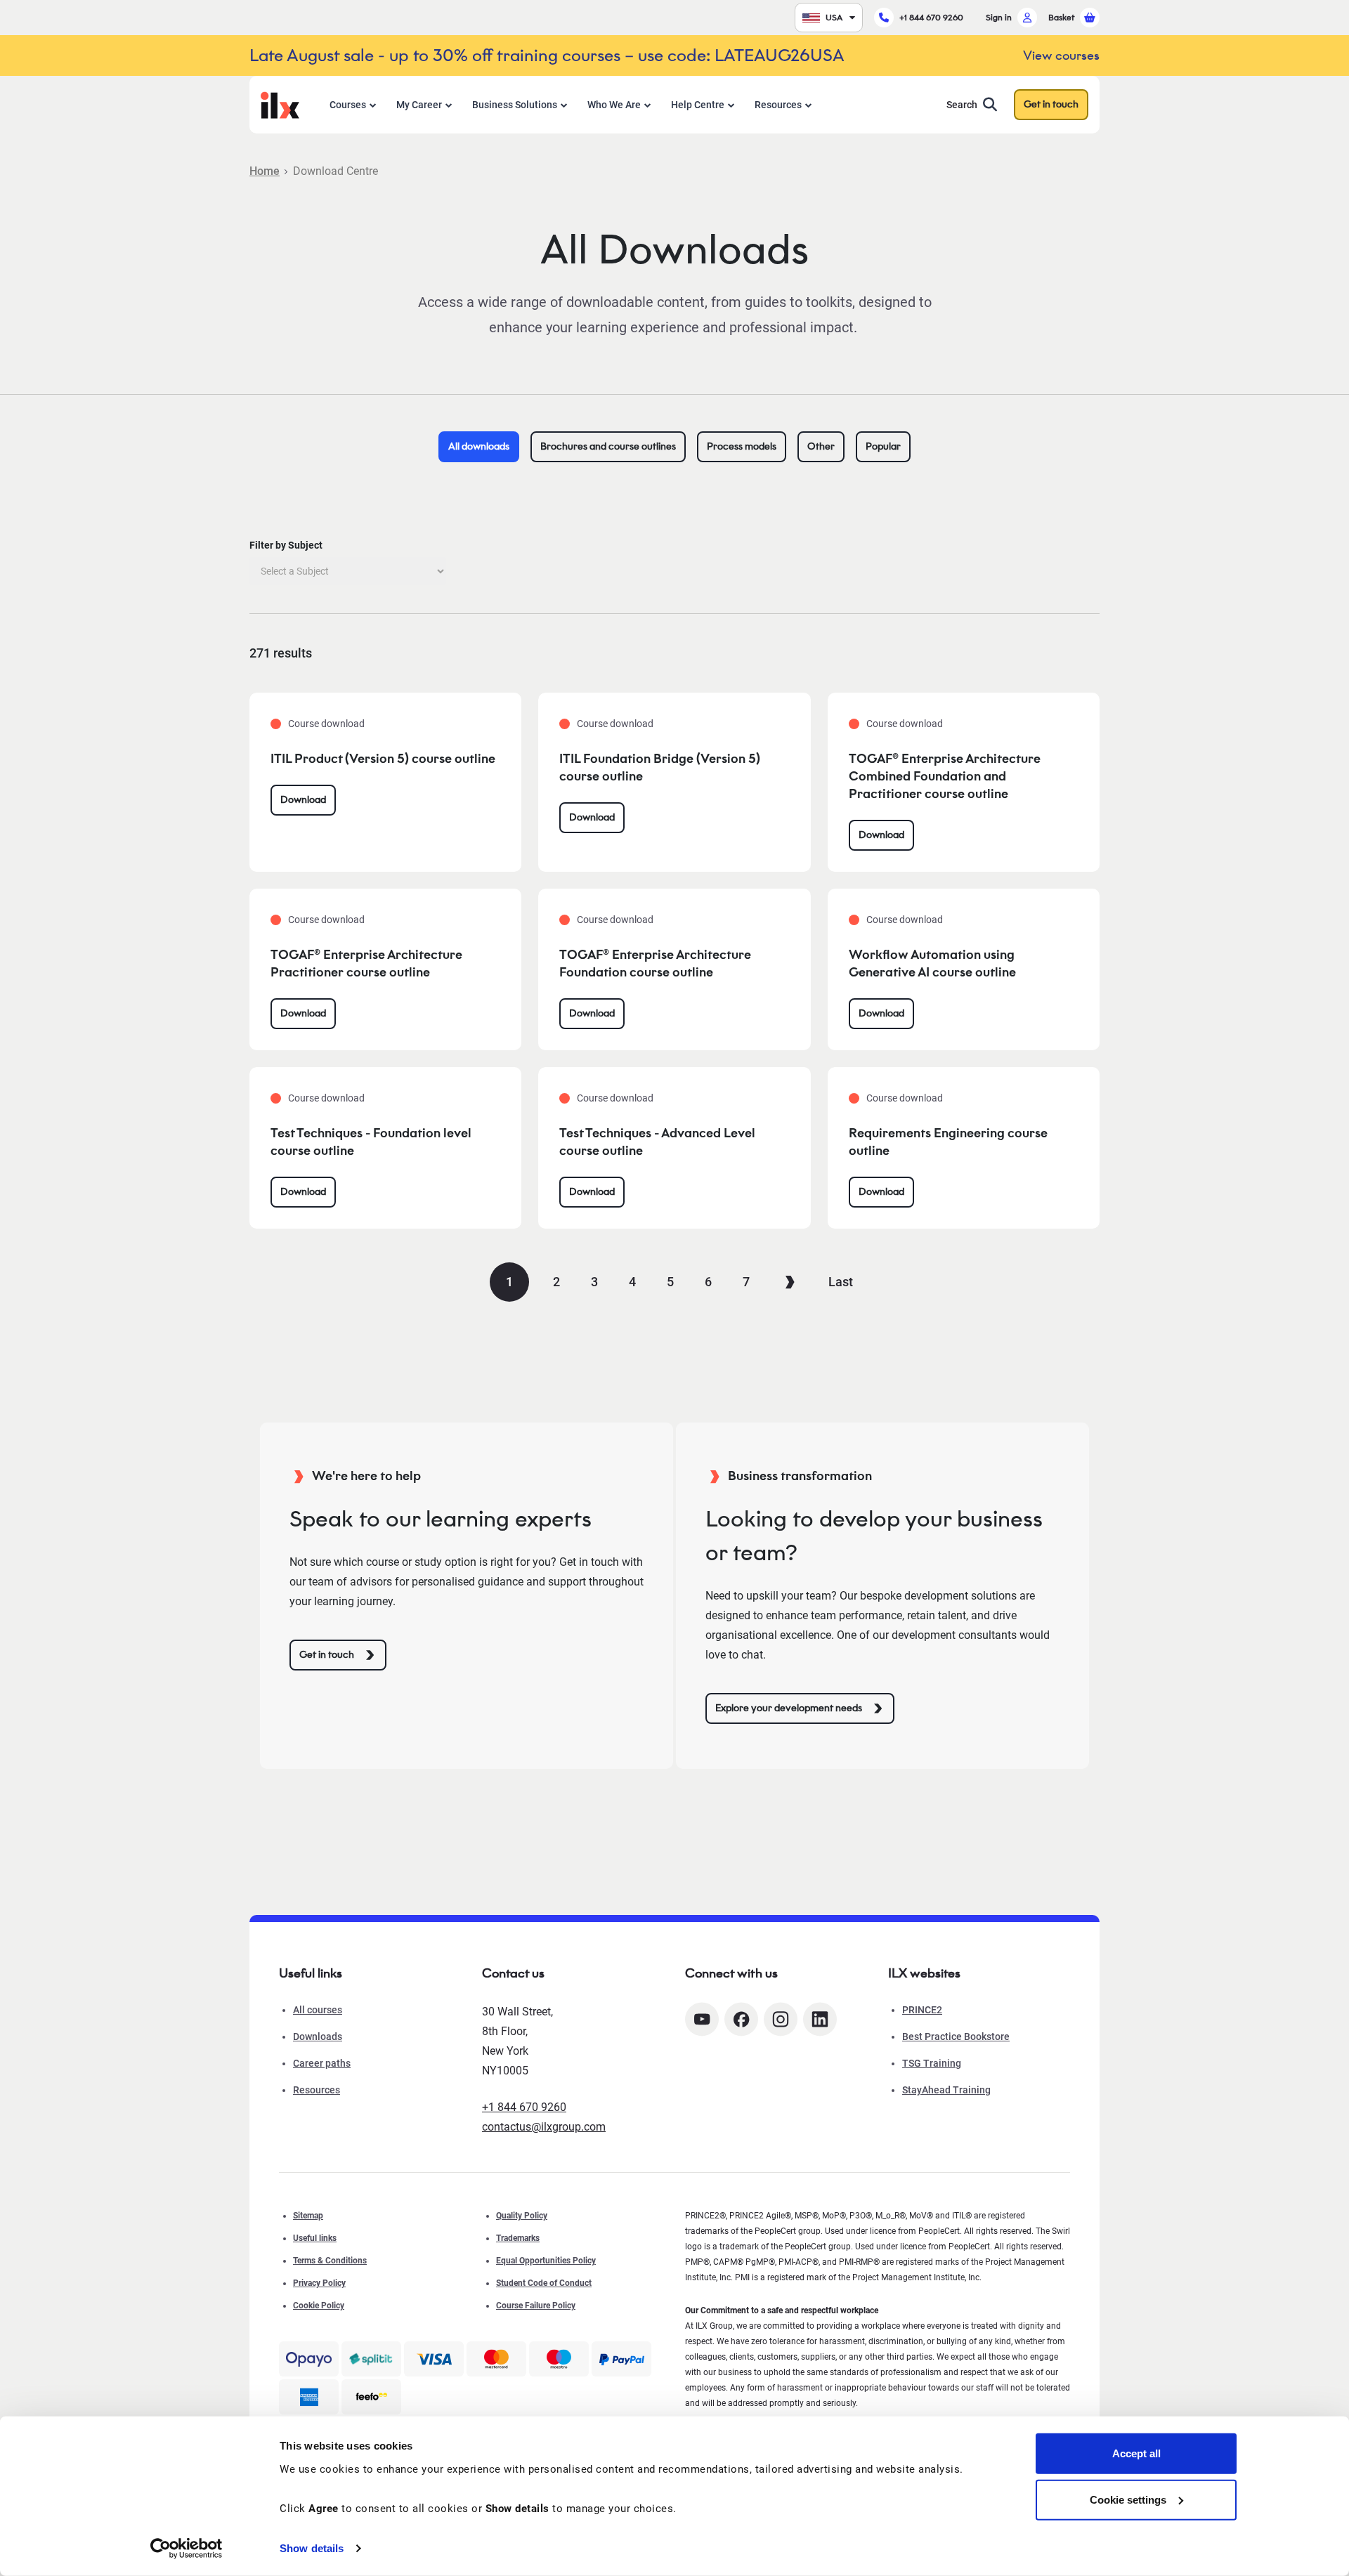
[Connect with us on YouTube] (702, 2019)
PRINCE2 (922, 2010)
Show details (312, 2548)
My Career (419, 105)
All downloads (479, 446)
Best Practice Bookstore (956, 2036)
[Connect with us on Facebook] (741, 2019)
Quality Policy (522, 2216)
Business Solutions (515, 105)
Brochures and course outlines (608, 446)
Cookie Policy (319, 2306)
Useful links (315, 2238)
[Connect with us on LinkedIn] (820, 2019)
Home (265, 171)
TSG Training (932, 2063)
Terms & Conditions (330, 2261)
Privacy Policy (319, 2283)
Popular (883, 446)
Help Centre (698, 105)
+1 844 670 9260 (931, 17)
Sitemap (308, 2216)
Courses (348, 105)
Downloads (318, 2036)
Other (821, 446)
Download (303, 800)
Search (962, 105)
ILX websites (924, 1973)
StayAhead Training (946, 2090)
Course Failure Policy (536, 2306)
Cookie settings (1128, 2499)
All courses (318, 2010)
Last (841, 1282)
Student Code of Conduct (544, 2283)
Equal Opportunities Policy (546, 2261)
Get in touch (1051, 104)
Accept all (1136, 2453)
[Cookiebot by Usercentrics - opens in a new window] (187, 2549)
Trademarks (518, 2238)
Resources (778, 105)
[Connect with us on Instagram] (781, 2019)
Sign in (999, 17)
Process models (742, 446)
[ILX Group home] (280, 104)
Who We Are (614, 105)
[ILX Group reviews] (371, 2397)
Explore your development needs (789, 1708)
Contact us (513, 1973)
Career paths (322, 2063)
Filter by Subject (286, 545)
